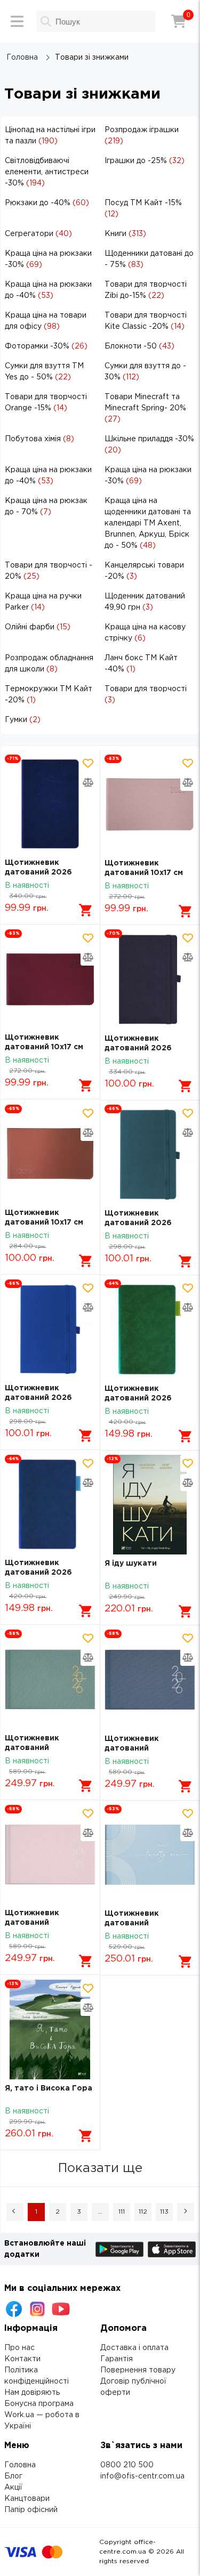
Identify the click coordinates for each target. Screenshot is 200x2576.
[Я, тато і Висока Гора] (50, 2029)
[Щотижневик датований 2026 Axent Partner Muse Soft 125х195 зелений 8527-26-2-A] (150, 1330)
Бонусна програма (39, 2404)
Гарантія (117, 2359)
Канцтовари (27, 2499)
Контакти (22, 2359)
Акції (13, 2488)
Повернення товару (138, 2370)
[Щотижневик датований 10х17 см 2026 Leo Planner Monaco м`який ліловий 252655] (150, 805)
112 (143, 2212)
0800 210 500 (127, 2465)
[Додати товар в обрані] (88, 763)
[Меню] (17, 21)
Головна (20, 2465)
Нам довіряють (32, 2393)
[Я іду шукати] (150, 1505)
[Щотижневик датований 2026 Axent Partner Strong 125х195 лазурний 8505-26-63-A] (150, 1155)
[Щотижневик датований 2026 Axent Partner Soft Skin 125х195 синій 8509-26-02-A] (150, 979)
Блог (13, 2476)
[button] (15, 2212)
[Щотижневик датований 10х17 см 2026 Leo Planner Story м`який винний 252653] (50, 979)
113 (164, 2212)
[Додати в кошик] (86, 910)
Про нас (19, 2348)
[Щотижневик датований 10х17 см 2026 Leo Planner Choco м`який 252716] (50, 1154)
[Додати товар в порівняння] (88, 782)
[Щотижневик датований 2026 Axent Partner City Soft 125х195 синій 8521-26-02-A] (50, 804)
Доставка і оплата (134, 2348)
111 (122, 2212)
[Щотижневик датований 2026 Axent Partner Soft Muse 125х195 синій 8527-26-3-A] (50, 1504)
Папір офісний (31, 2510)
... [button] (100, 2212)
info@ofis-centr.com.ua (142, 2476)
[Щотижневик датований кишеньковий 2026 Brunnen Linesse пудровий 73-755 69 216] (50, 1854)
